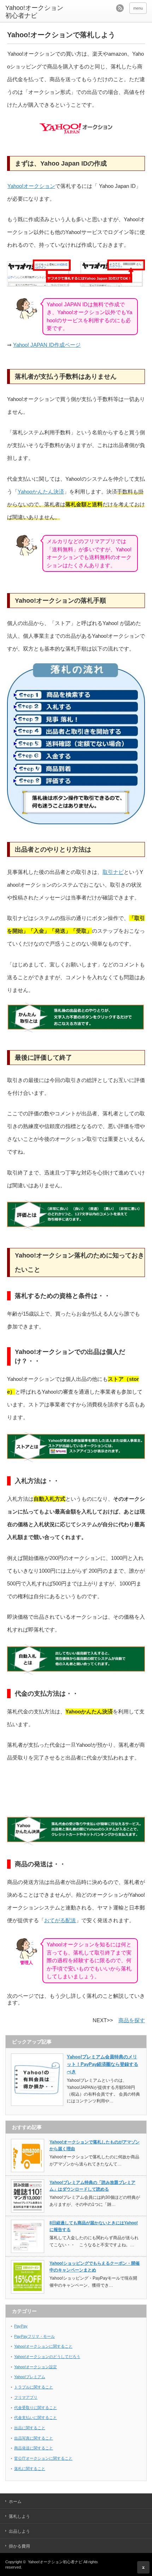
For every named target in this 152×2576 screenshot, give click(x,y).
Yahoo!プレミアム (30, 2377)
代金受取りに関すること (36, 2408)
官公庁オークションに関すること (43, 2458)
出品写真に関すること (34, 2438)
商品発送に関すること (34, 2448)
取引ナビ (113, 872)
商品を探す (132, 2020)
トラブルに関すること (34, 2387)
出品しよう (19, 2531)
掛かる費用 (19, 2546)
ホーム (15, 2502)
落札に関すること (30, 2469)
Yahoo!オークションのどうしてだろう (47, 2357)
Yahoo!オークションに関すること (43, 2346)
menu (138, 8)
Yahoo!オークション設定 (36, 2367)
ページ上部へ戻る (143, 2567)
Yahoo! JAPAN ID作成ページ (47, 345)
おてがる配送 (60, 1920)
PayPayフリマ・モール (34, 2336)
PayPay (21, 2326)
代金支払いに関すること (36, 2418)
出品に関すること (30, 2428)
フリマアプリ (26, 2397)
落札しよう (19, 2516)
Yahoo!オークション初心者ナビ (34, 12)
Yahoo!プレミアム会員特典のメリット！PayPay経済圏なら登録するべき (103, 2064)
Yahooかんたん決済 (41, 492)
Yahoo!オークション (31, 186)
